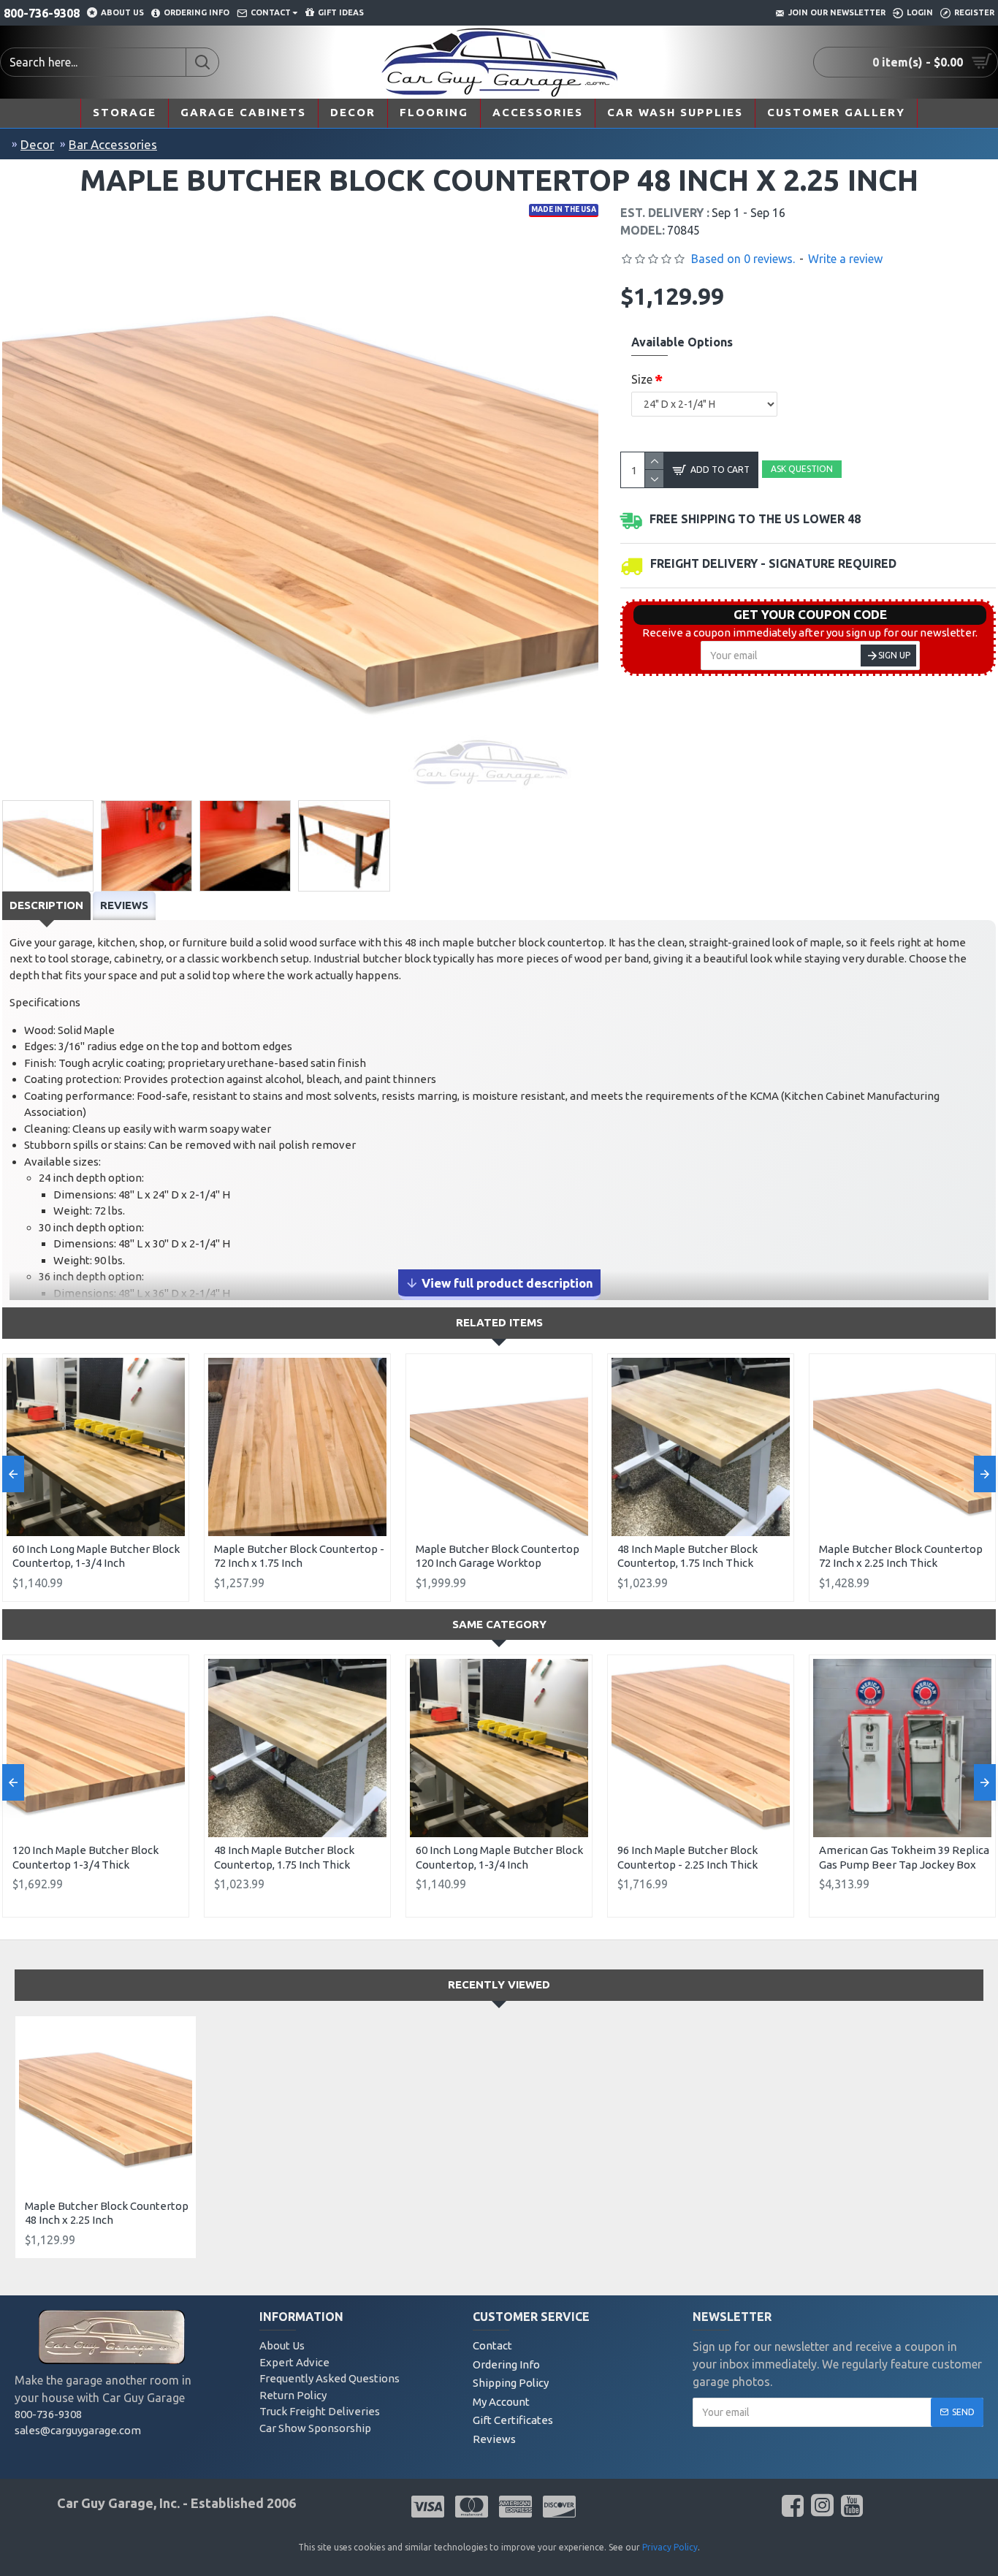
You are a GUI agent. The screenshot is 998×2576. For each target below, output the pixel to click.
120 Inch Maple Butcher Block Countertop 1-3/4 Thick (85, 1857)
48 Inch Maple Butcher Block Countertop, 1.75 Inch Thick (687, 1556)
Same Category (499, 1624)
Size (642, 379)
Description (46, 905)
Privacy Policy (670, 2547)
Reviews (124, 905)
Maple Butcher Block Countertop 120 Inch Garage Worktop (498, 1556)
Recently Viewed (499, 1984)
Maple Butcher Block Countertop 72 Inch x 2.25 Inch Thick (901, 1556)
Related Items (499, 1322)
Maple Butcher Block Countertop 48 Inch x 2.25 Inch (107, 2213)
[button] (13, 1474)
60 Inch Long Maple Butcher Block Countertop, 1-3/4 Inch (96, 1556)
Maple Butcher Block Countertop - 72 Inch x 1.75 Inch (299, 1556)
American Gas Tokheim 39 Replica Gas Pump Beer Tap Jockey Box (904, 1857)
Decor (37, 144)
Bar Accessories (113, 144)
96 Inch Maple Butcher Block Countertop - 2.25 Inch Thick (687, 1857)
